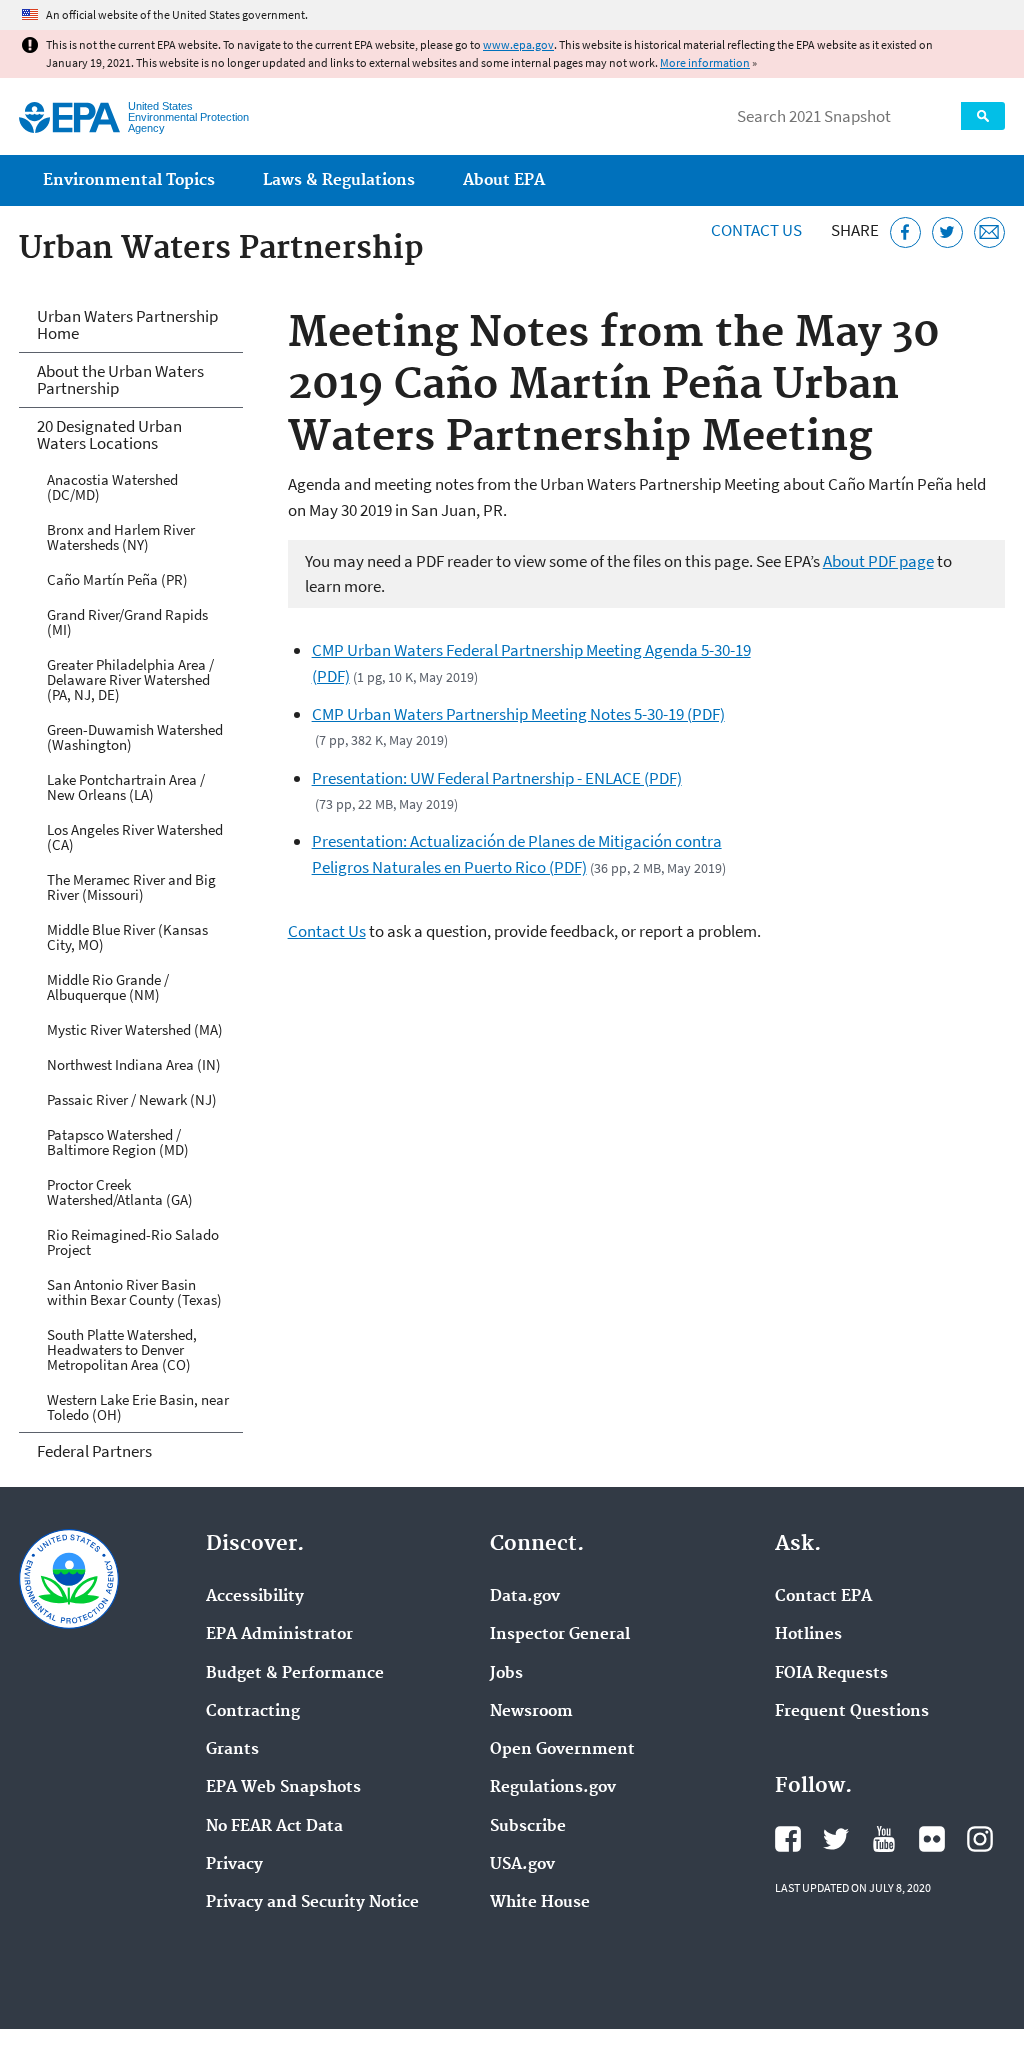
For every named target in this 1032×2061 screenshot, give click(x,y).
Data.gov (525, 1597)
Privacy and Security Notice (312, 1903)
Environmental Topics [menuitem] (129, 180)
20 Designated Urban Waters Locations (109, 434)
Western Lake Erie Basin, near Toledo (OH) (138, 1407)
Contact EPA (823, 1597)
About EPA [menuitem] (504, 180)
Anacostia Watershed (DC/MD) (112, 487)
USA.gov (522, 1865)
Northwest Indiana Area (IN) (134, 1064)
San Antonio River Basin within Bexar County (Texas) (134, 1292)
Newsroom (531, 1712)
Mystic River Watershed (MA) (135, 1029)
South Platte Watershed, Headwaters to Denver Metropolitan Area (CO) (122, 1349)
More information (705, 62)
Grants (232, 1750)
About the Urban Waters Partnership (120, 379)
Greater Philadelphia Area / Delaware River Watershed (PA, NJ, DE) (130, 679)
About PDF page (878, 561)
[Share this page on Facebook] (905, 232)
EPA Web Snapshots (283, 1788)
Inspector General (560, 1635)
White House (540, 1903)
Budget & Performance (295, 1674)
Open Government (562, 1750)
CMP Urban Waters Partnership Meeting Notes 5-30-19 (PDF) (518, 714)
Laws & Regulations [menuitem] (339, 180)
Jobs (506, 1674)
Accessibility (255, 1597)
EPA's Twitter (836, 1839)
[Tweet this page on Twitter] (947, 232)
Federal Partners (94, 1451)
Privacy (234, 1865)
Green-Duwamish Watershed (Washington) (135, 737)
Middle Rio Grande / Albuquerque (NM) (108, 987)
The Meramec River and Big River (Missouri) (131, 887)
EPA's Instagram (980, 1839)
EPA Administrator (279, 1635)
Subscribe (528, 1827)
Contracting (253, 1712)
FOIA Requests (831, 1674)
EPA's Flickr (932, 1839)
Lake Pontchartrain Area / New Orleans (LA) (126, 787)
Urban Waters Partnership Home (127, 324)
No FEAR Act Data (274, 1827)
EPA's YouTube (884, 1839)
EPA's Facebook (788, 1839)
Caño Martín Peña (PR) (117, 579)
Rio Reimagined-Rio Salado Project (133, 1242)
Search (983, 116)
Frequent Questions (852, 1712)
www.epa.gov (518, 44)
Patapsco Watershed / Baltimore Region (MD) (118, 1142)
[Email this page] (989, 232)
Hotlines (808, 1635)
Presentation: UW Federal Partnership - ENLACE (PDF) (497, 778)
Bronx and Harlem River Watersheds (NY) (121, 537)
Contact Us (756, 230)
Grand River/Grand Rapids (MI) (127, 622)
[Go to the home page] (69, 117)
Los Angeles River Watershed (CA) (135, 837)
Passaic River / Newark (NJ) (132, 1099)
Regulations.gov (553, 1788)
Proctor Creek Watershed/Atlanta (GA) (120, 1192)
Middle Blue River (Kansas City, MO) (127, 937)
